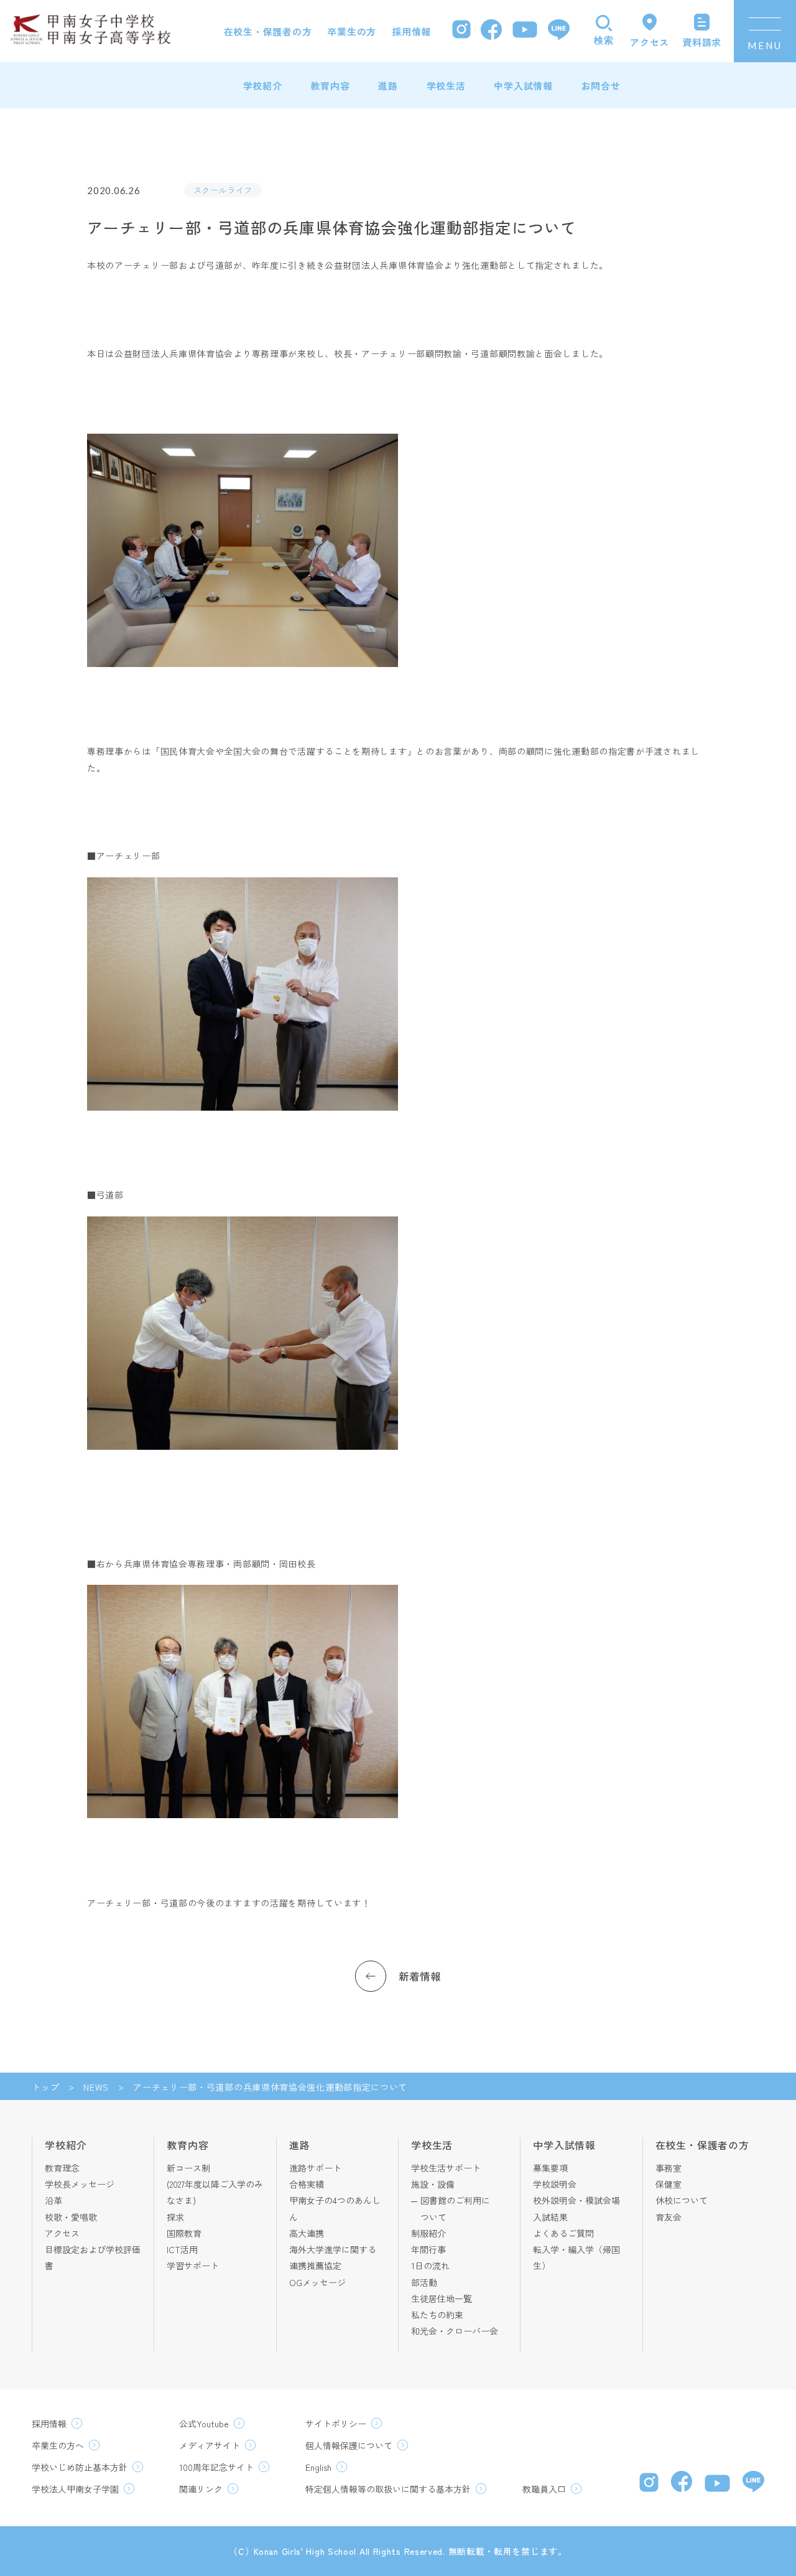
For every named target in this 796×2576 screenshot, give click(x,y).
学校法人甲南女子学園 (75, 2489)
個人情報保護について (349, 2445)
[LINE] (559, 31)
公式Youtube (204, 2424)
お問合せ (601, 86)
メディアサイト (210, 2445)
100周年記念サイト (216, 2467)
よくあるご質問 (563, 2233)
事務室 (669, 2168)
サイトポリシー (336, 2424)
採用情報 (411, 31)
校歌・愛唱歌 (71, 2217)
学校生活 (446, 86)
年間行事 (428, 2249)
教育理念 (62, 2168)
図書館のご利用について (455, 2208)
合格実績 (307, 2184)
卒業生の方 (352, 31)
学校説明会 (555, 2184)
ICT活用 (182, 2249)
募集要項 (550, 2168)
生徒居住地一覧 (442, 2298)
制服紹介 (428, 2233)
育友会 (669, 2217)
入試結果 (550, 2217)
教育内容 (330, 86)
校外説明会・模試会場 (576, 2200)
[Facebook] (491, 31)
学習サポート (193, 2266)
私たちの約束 (437, 2315)
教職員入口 (544, 2489)
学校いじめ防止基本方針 (80, 2467)
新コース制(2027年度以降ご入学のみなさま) (215, 2184)
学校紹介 (263, 86)
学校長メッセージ (80, 2184)
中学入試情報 (523, 86)
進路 (388, 86)
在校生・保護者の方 (268, 31)
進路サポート (315, 2168)
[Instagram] (461, 31)
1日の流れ (430, 2266)
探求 (175, 2217)
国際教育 (184, 2233)
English (318, 2467)
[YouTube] (525, 31)
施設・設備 (433, 2184)
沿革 (53, 2200)
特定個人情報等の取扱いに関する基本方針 (388, 2489)
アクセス (62, 2233)
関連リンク (201, 2489)
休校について (682, 2200)
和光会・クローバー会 (455, 2331)
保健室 (669, 2184)
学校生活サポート (446, 2168)
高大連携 (307, 2233)
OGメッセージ (317, 2282)
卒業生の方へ (58, 2445)
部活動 (424, 2282)
